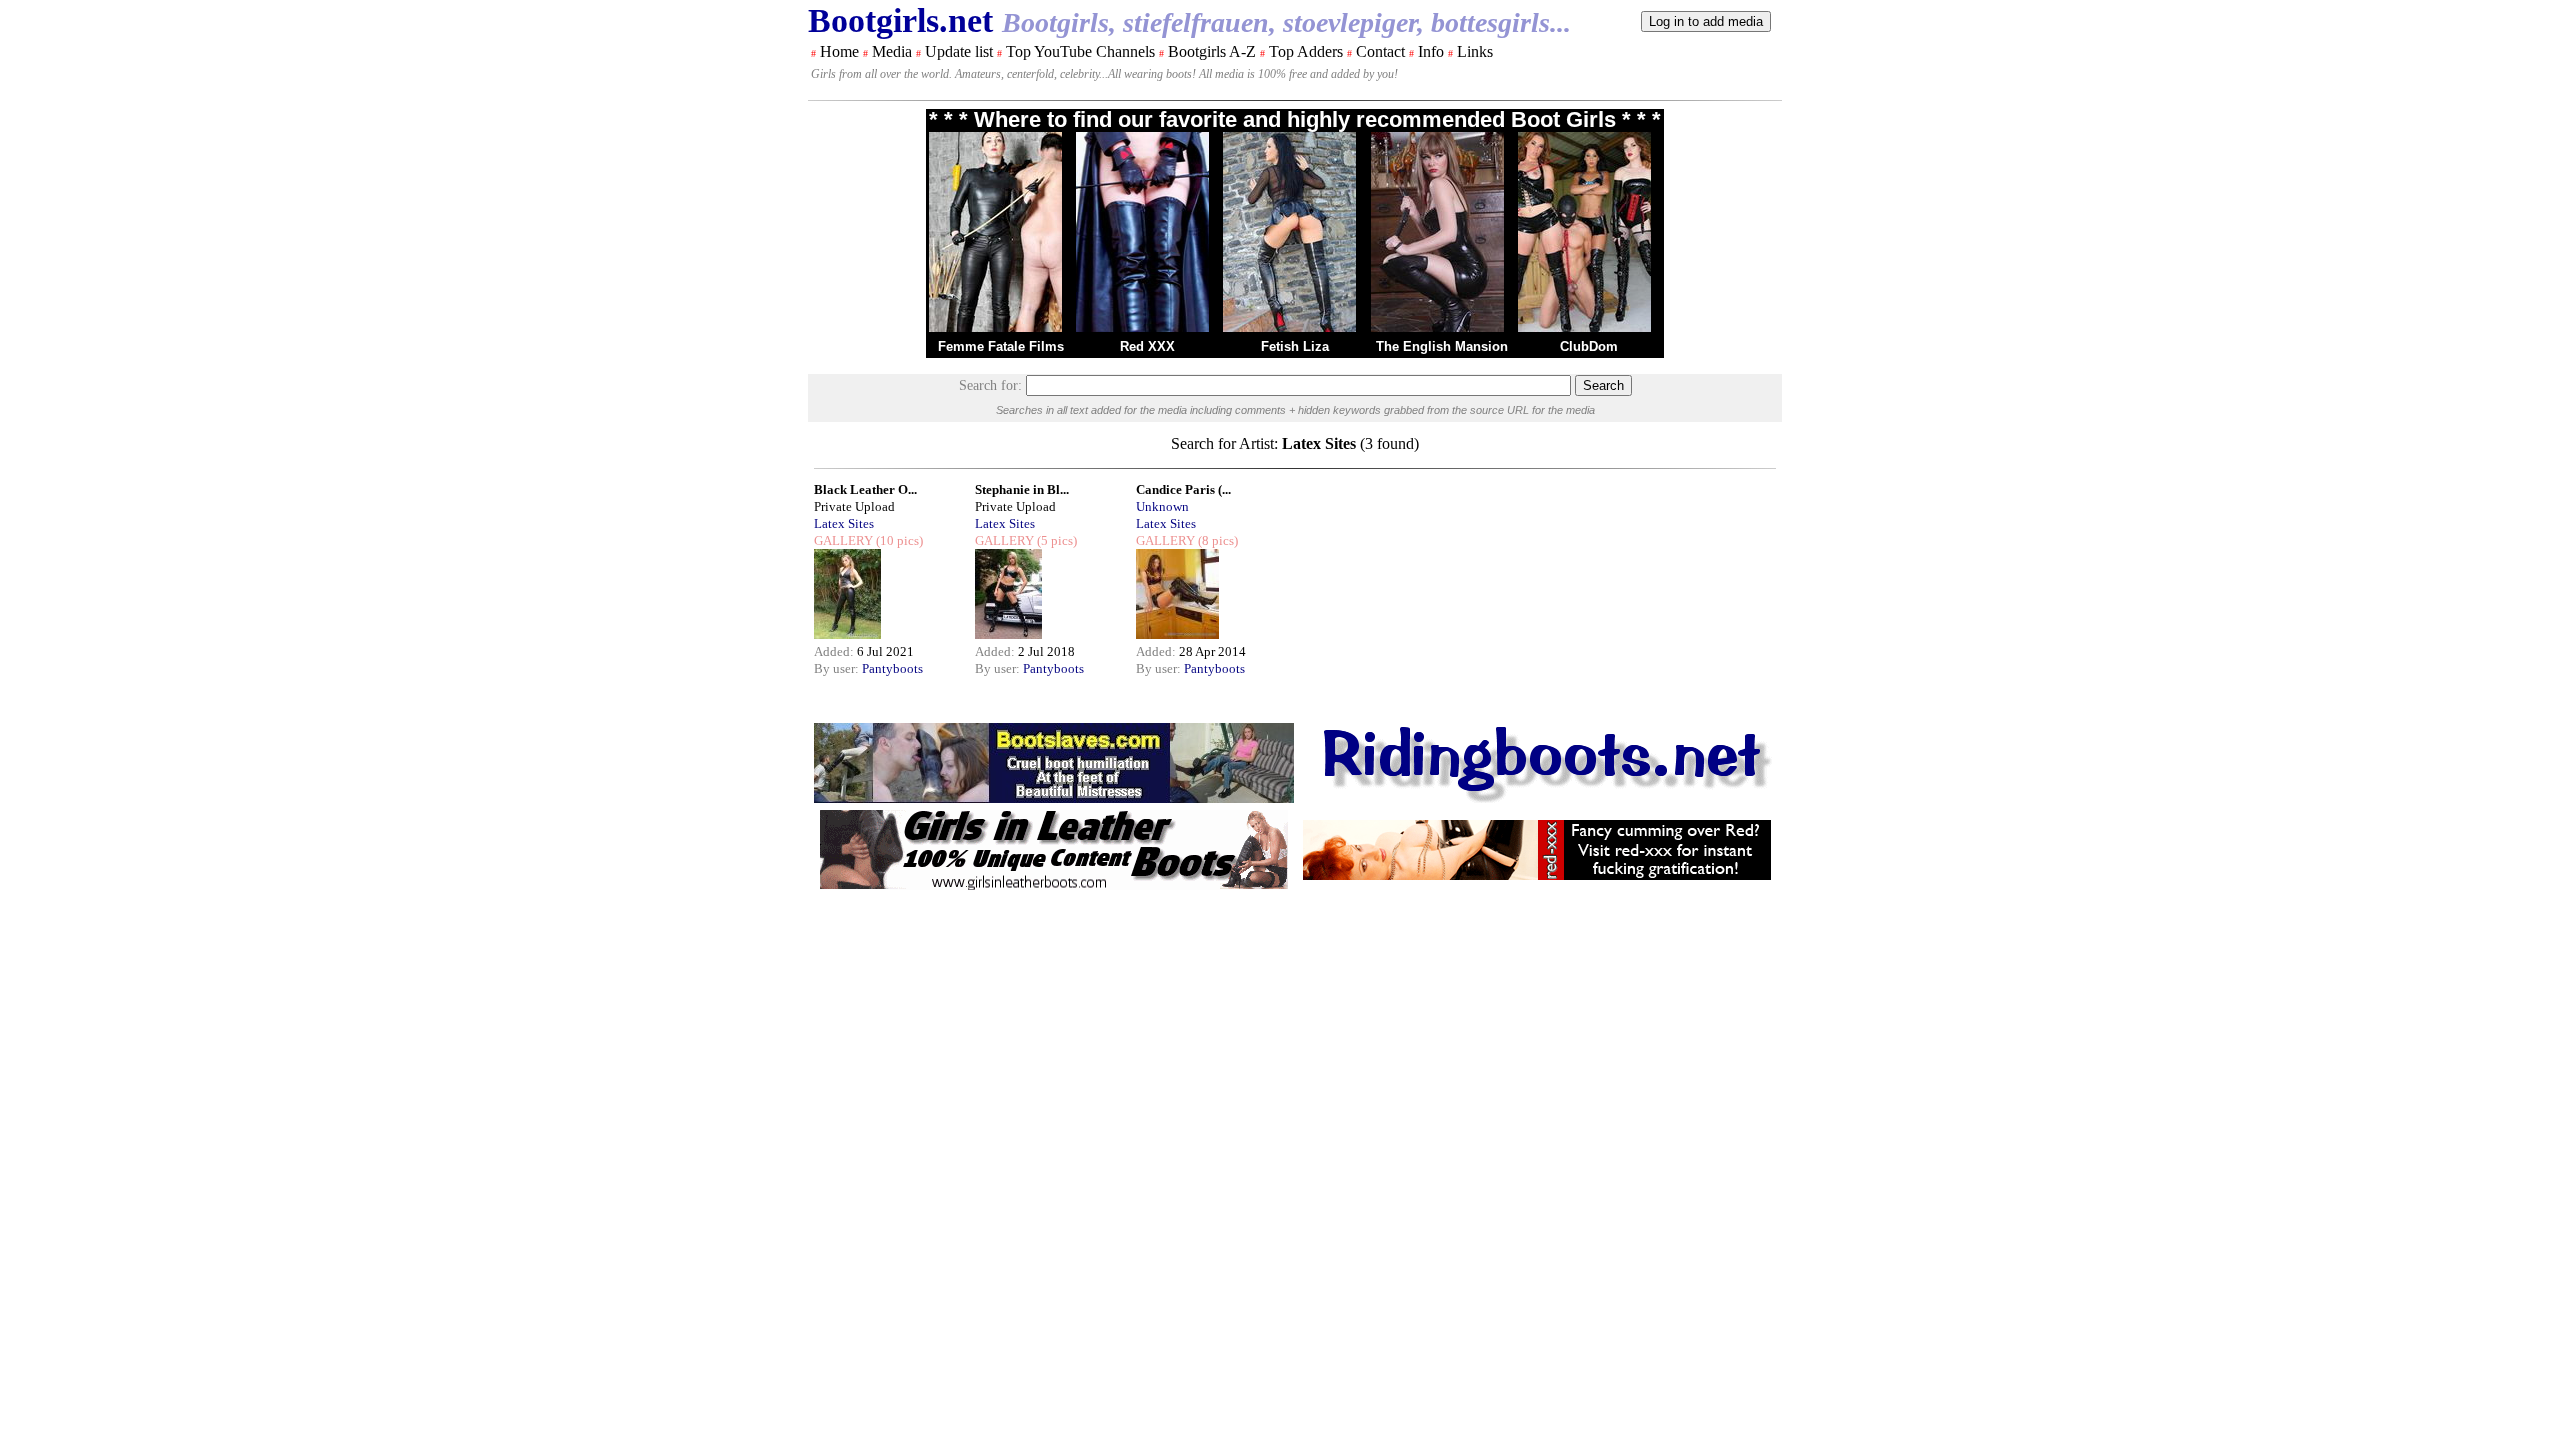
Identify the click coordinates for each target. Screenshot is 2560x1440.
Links (1475, 51)
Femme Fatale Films (1001, 346)
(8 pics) (1216, 540)
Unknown (1162, 506)
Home (839, 51)
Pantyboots (892, 668)
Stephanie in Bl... (1022, 489)
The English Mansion (1442, 346)
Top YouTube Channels (1080, 51)
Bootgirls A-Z (1212, 51)
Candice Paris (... (1183, 489)
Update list (959, 51)
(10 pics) (898, 540)
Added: (835, 651)
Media (892, 51)
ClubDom (1589, 346)
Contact (1380, 51)
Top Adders (1306, 51)
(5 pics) (1055, 540)
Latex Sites (844, 523)
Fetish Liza (1295, 346)
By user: (838, 668)
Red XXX (1147, 346)
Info (1431, 51)
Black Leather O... (865, 489)
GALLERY (843, 540)
